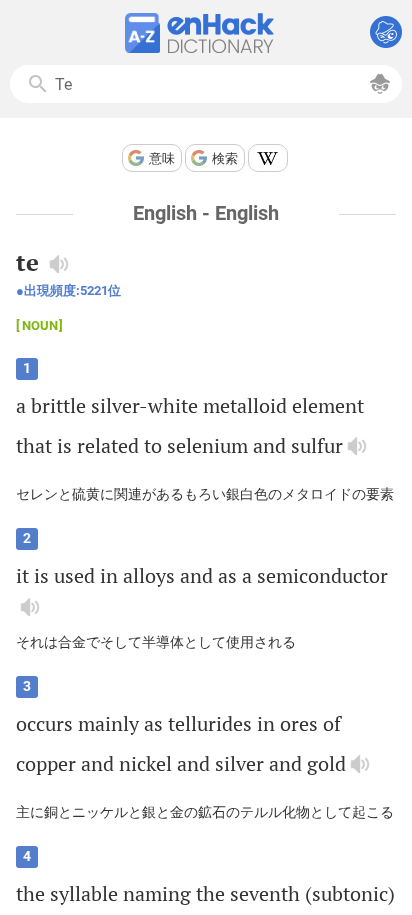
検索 (225, 158)
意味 (162, 158)
